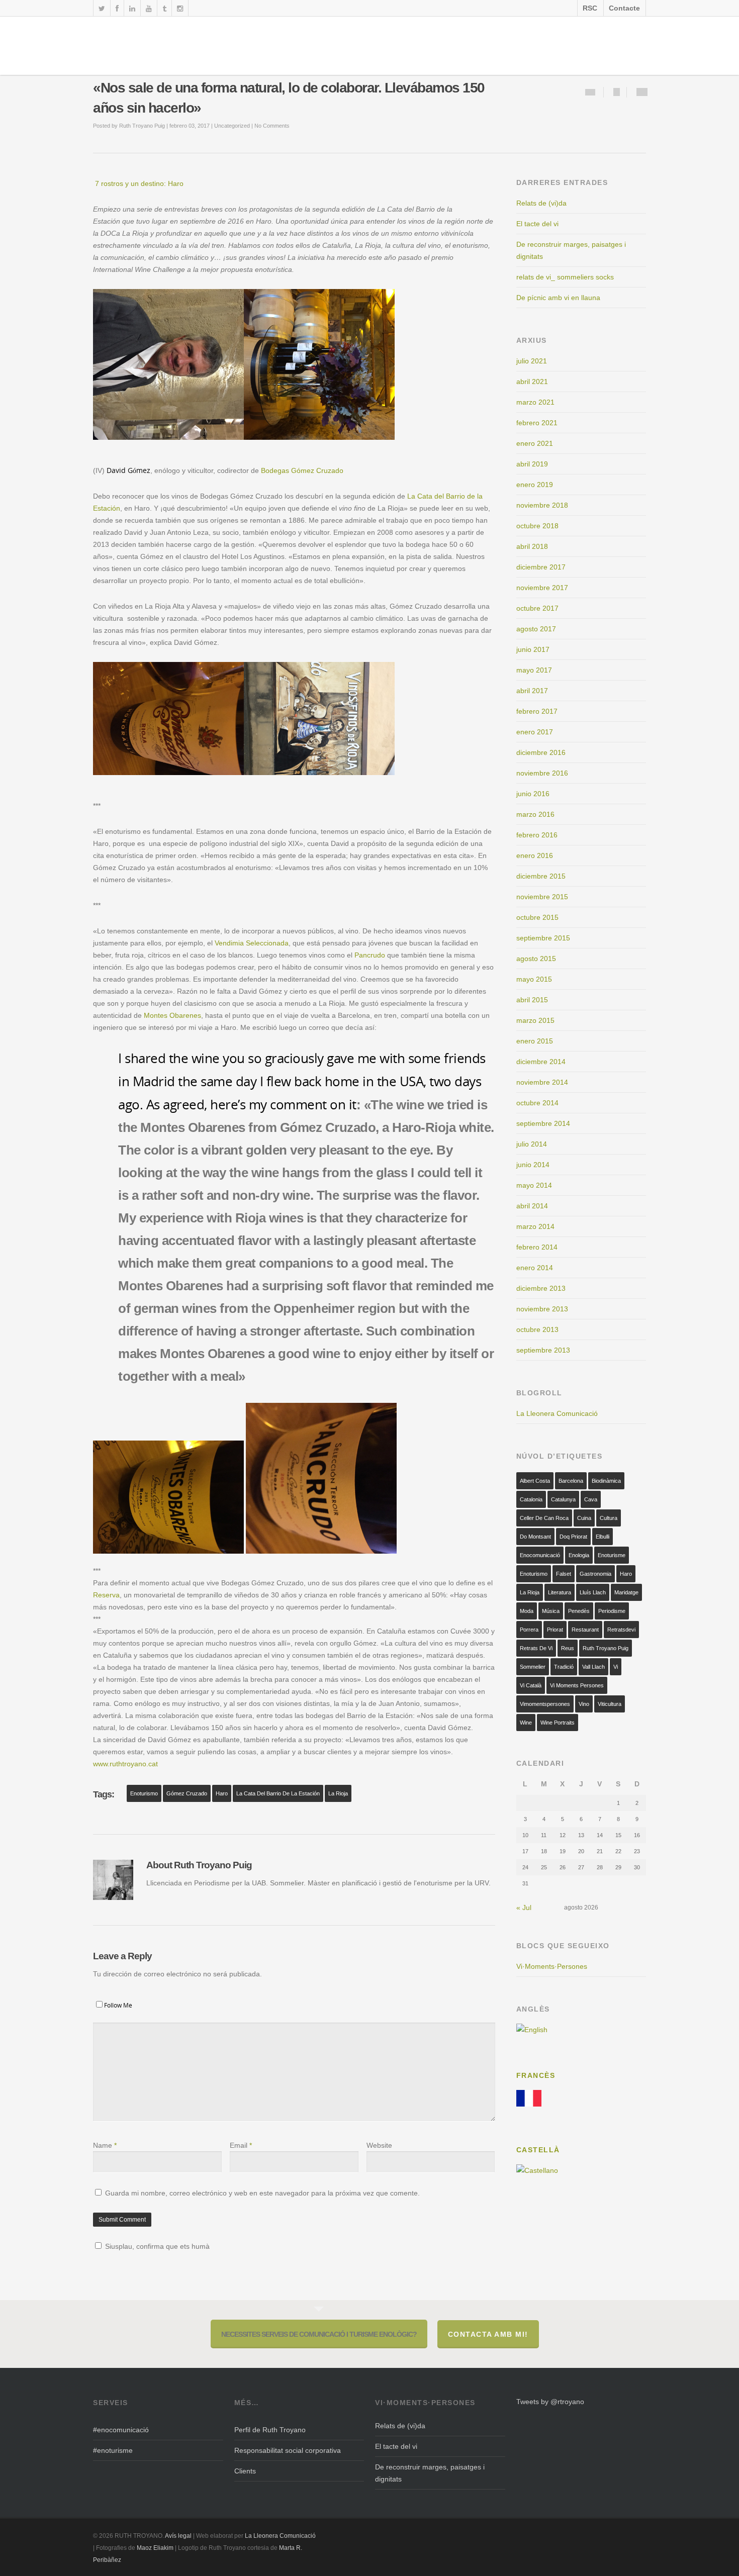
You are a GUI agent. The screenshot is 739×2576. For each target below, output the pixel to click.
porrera (529, 1630)
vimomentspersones (545, 1704)
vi (616, 1667)
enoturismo (144, 1793)
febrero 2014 (537, 1247)
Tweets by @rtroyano (550, 2402)
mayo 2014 (534, 1185)
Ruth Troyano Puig (142, 126)
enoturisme (612, 1555)
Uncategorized (232, 126)
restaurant (585, 1630)
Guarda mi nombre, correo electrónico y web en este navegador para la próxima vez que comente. (262, 2193)
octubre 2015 (537, 917)
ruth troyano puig (606, 1648)
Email (241, 2145)
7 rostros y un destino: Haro (138, 183)
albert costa (535, 1481)
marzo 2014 (535, 1226)
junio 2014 (533, 1165)
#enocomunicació (121, 2430)
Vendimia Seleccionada (252, 943)
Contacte (624, 8)
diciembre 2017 (541, 567)
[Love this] (590, 92)
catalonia (531, 1499)
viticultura (610, 1704)
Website (379, 2145)
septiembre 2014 (543, 1123)
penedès (579, 1611)
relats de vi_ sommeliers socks (565, 277)
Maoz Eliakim (155, 2548)
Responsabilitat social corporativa (288, 2450)
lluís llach (593, 1592)
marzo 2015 (535, 1020)
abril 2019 (532, 464)
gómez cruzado (187, 1793)
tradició (564, 1667)
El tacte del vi (537, 224)
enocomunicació (540, 1555)
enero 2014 (535, 1268)
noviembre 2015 (542, 897)
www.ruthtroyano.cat (126, 1764)
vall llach (593, 1667)
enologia (579, 1555)
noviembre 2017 (542, 588)
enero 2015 (535, 1041)
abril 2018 (532, 546)
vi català (531, 1685)
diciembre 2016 (541, 752)
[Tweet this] (642, 92)
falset (564, 1574)
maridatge (626, 1592)
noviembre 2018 (542, 505)
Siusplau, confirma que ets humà (156, 2246)
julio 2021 (532, 361)
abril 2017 (532, 691)
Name (105, 2145)
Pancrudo (370, 955)
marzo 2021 (535, 402)
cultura (609, 1518)
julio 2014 (532, 1144)
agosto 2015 (536, 959)
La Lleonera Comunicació (557, 1413)
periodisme (612, 1611)
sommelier (533, 1667)
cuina (584, 1518)
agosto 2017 (536, 629)
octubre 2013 (537, 1329)
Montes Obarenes (172, 1015)
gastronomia (595, 1574)
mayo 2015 (534, 979)
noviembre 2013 (542, 1309)
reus (568, 1648)
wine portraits (558, 1723)
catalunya (563, 1499)
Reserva (106, 1595)
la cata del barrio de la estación (278, 1793)
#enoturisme (113, 2450)
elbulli (603, 1537)
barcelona (571, 1481)
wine (526, 1723)
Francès (536, 2075)
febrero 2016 (537, 835)
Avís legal (179, 2536)
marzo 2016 (535, 814)
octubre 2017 (537, 608)
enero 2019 (535, 485)
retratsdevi (621, 1630)
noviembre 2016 (542, 773)
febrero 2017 (537, 711)
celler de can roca (544, 1518)
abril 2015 (532, 1000)
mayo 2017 (534, 670)
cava (591, 1499)
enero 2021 (535, 443)
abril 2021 (532, 381)
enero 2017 (535, 732)
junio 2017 (533, 649)
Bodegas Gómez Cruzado (302, 470)
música (551, 1611)
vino (584, 1704)
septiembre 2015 (543, 938)
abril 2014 (532, 1206)
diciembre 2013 (541, 1288)
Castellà (538, 2150)
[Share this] (617, 92)
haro (222, 1793)
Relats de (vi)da (541, 203)
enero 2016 (535, 855)
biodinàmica (606, 1481)
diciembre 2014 (541, 1062)
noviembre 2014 (542, 1082)
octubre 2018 (537, 526)
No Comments (272, 126)
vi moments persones (577, 1685)
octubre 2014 (537, 1103)
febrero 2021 (537, 423)
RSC (590, 8)
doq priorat (573, 1537)
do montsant (535, 1537)
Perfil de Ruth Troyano (270, 2430)
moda (527, 1611)
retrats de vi (536, 1648)
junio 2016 (533, 794)
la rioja (338, 1793)
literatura (560, 1592)
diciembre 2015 (541, 876)
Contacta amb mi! (488, 2334)
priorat (555, 1630)
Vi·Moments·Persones (552, 1966)
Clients (245, 2471)
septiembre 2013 (543, 1350)
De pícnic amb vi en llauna (558, 298)
